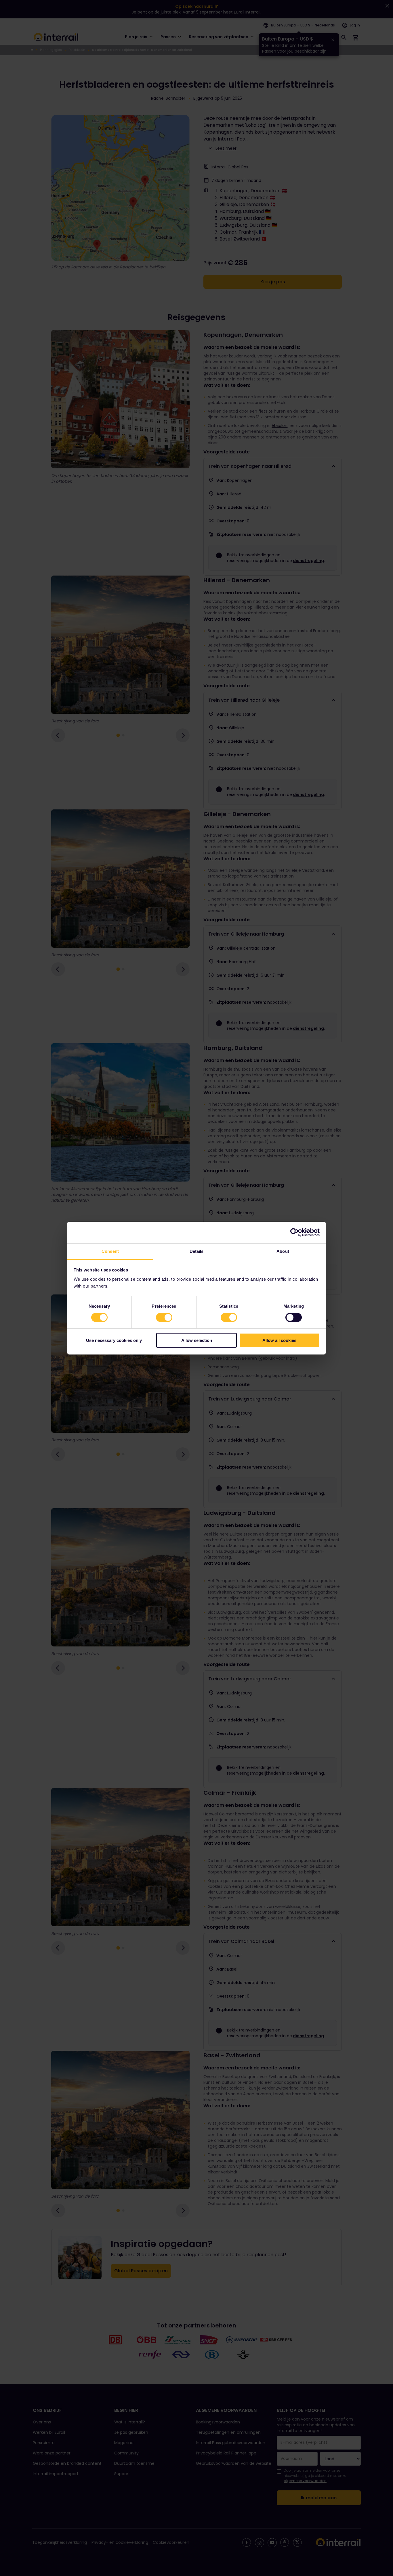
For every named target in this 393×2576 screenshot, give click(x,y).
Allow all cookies (279, 1340)
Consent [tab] (110, 1251)
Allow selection (197, 1340)
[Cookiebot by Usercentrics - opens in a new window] (294, 1232)
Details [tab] (197, 1251)
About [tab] (283, 1251)
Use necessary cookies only (114, 1340)
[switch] (164, 1317)
